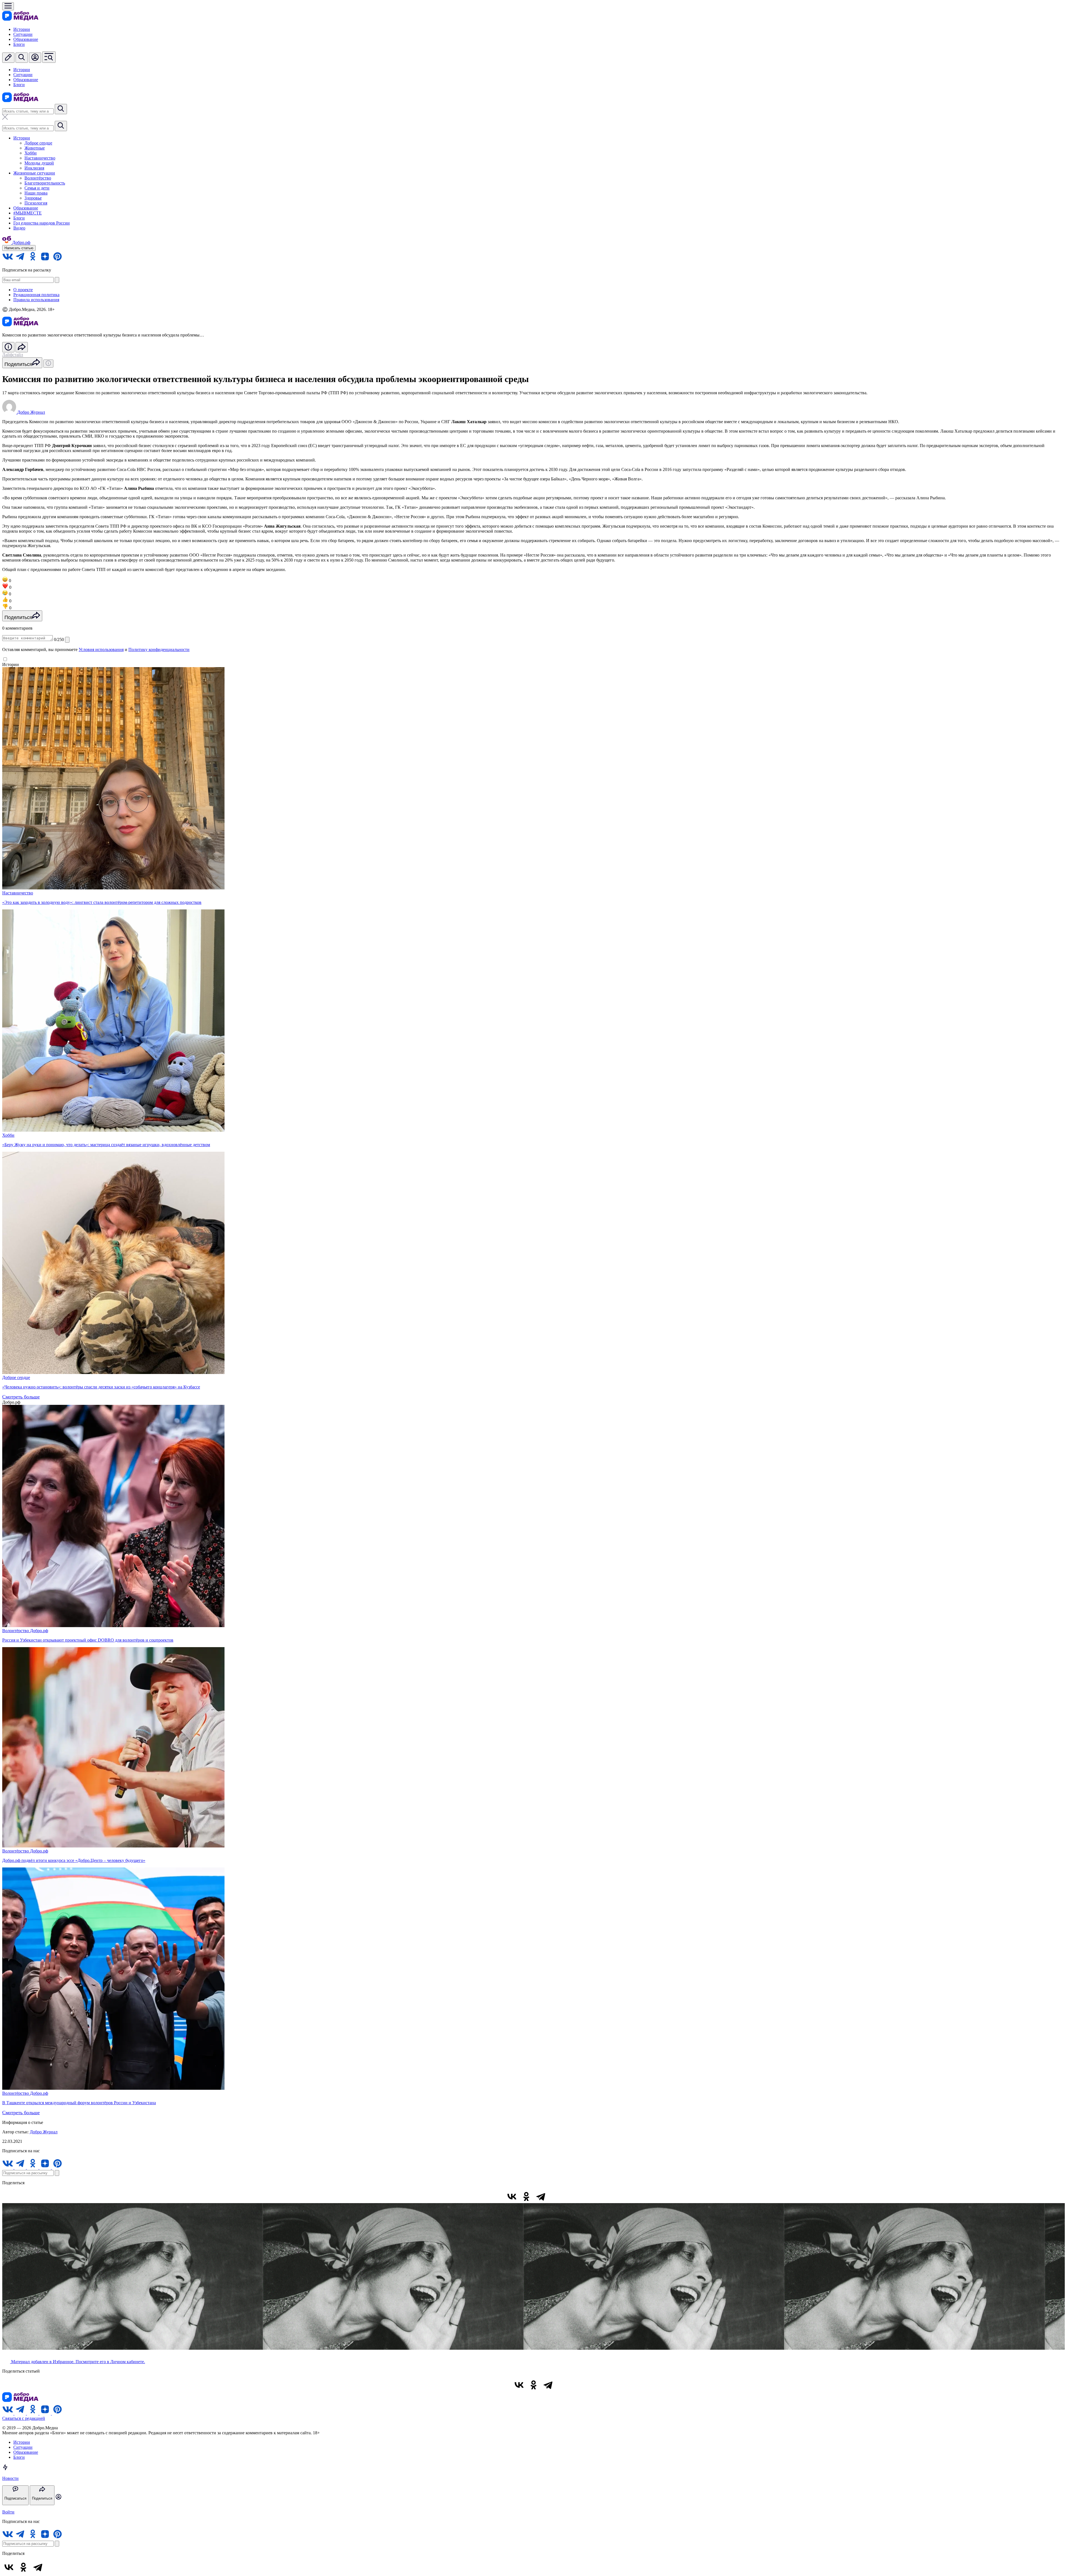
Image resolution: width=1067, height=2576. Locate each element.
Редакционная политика (36, 295)
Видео (19, 228)
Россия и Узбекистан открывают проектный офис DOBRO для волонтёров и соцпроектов (88, 1640)
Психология (36, 203)
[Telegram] (541, 2196)
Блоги (19, 44)
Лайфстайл (13, 355)
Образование (26, 39)
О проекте (23, 290)
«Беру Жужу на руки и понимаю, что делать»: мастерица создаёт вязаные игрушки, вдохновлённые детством (106, 1145)
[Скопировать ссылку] (555, 2196)
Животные (35, 148)
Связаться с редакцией (24, 2418)
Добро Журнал (44, 2132)
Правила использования (36, 300)
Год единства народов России (42, 223)
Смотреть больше (21, 1397)
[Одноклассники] (526, 2196)
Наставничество (40, 158)
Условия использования (101, 649)
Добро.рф (39, 1631)
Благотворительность (45, 183)
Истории (22, 29)
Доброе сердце (38, 143)
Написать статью (19, 248)
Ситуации (23, 34)
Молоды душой (39, 163)
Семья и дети (37, 188)
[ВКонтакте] (512, 2196)
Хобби (31, 153)
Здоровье (33, 198)
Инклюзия (34, 168)
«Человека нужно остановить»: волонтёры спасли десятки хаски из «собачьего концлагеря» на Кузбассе (101, 1387)
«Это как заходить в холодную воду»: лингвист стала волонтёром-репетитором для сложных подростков (102, 902)
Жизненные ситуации (34, 173)
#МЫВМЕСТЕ (28, 213)
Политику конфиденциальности (159, 649)
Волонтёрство (38, 178)
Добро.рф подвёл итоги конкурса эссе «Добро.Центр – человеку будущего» (74, 1860)
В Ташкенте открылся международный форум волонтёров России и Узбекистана (79, 2103)
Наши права (36, 193)
